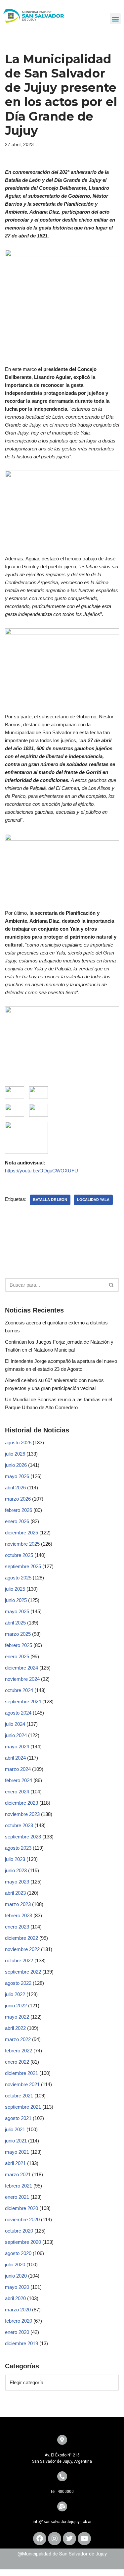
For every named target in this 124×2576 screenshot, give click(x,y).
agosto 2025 (18, 1578)
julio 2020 (15, 2265)
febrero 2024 (19, 1780)
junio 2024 (16, 1735)
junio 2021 (16, 2141)
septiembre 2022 (23, 1972)
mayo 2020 (17, 2287)
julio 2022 (15, 1994)
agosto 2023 (18, 1848)
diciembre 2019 (21, 2343)
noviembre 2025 (22, 1544)
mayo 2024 (17, 1747)
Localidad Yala (93, 1200)
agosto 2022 (18, 1983)
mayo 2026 (17, 1476)
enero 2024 (17, 1792)
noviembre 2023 (22, 1814)
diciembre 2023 (21, 1803)
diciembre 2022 (21, 1938)
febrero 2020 (19, 2321)
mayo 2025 (17, 1611)
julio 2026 (15, 1454)
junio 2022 (16, 2006)
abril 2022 (15, 2028)
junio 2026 (16, 1465)
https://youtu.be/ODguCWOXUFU (41, 1171)
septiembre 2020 (23, 2242)
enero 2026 (17, 1521)
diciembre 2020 (21, 2208)
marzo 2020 (18, 2310)
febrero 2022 (19, 2051)
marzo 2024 (18, 1769)
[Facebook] (40, 2539)
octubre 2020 (19, 2231)
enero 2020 (17, 2332)
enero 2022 (17, 2062)
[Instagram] (55, 2539)
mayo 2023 (17, 1882)
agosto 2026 (18, 1443)
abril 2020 (15, 2298)
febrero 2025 (19, 1645)
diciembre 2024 (21, 1668)
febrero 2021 (19, 2186)
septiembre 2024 (23, 1701)
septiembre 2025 (23, 1566)
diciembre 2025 (21, 1533)
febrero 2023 (19, 1915)
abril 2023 (15, 1893)
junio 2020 (16, 2276)
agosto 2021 (18, 2118)
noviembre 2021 (22, 2084)
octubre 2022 (19, 1960)
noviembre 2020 (22, 2219)
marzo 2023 (18, 1904)
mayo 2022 (17, 2017)
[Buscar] (112, 1285)
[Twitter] (69, 2539)
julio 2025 (15, 1589)
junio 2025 (16, 1600)
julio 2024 (15, 1724)
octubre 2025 (19, 1555)
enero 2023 (17, 1927)
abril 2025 (15, 1623)
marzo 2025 (18, 1634)
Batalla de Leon (50, 1200)
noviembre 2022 (22, 1949)
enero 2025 (17, 1656)
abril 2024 (15, 1758)
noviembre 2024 (22, 1679)
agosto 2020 (18, 2253)
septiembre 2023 (23, 1837)
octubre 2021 (19, 2096)
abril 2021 (15, 2163)
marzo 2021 (18, 2174)
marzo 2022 (18, 2039)
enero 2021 (17, 2197)
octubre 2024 (19, 1690)
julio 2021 (15, 2129)
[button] (115, 19)
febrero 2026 (19, 1510)
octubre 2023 (19, 1825)
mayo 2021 (17, 2152)
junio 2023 (16, 1870)
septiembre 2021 (23, 2107)
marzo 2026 (18, 1499)
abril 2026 (15, 1488)
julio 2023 (15, 1859)
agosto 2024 (18, 1713)
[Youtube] (84, 2539)
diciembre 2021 (21, 2073)
